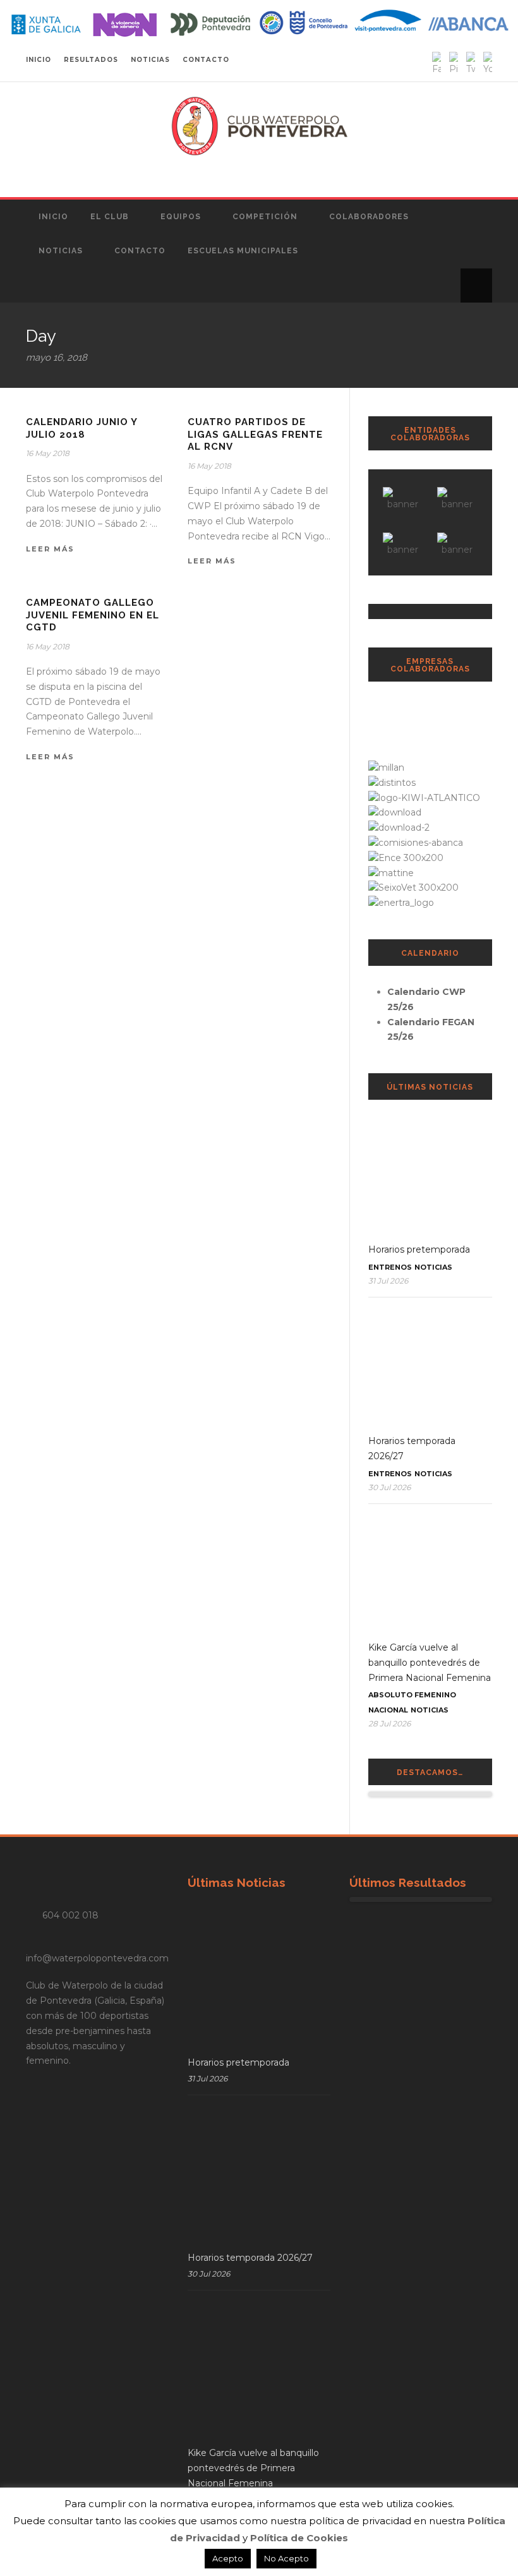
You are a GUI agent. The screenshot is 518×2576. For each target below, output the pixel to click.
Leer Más (50, 549)
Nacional (388, 1710)
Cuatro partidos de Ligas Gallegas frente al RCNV (255, 434)
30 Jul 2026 (389, 1487)
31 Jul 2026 (388, 1281)
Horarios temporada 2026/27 (250, 2258)
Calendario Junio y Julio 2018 (81, 428)
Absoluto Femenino (412, 1695)
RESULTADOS (91, 60)
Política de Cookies (299, 2538)
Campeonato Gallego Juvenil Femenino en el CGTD (93, 615)
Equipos (181, 217)
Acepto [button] (228, 2558)
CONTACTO (206, 60)
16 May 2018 (48, 453)
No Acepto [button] (286, 2558)
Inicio (53, 217)
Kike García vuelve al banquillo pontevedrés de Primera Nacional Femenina (430, 1663)
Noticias (61, 251)
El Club (110, 217)
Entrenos (390, 1267)
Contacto (140, 251)
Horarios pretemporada (419, 1249)
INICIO (39, 60)
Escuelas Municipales (243, 251)
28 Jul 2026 (389, 1724)
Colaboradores (369, 217)
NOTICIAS (150, 60)
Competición (265, 217)
